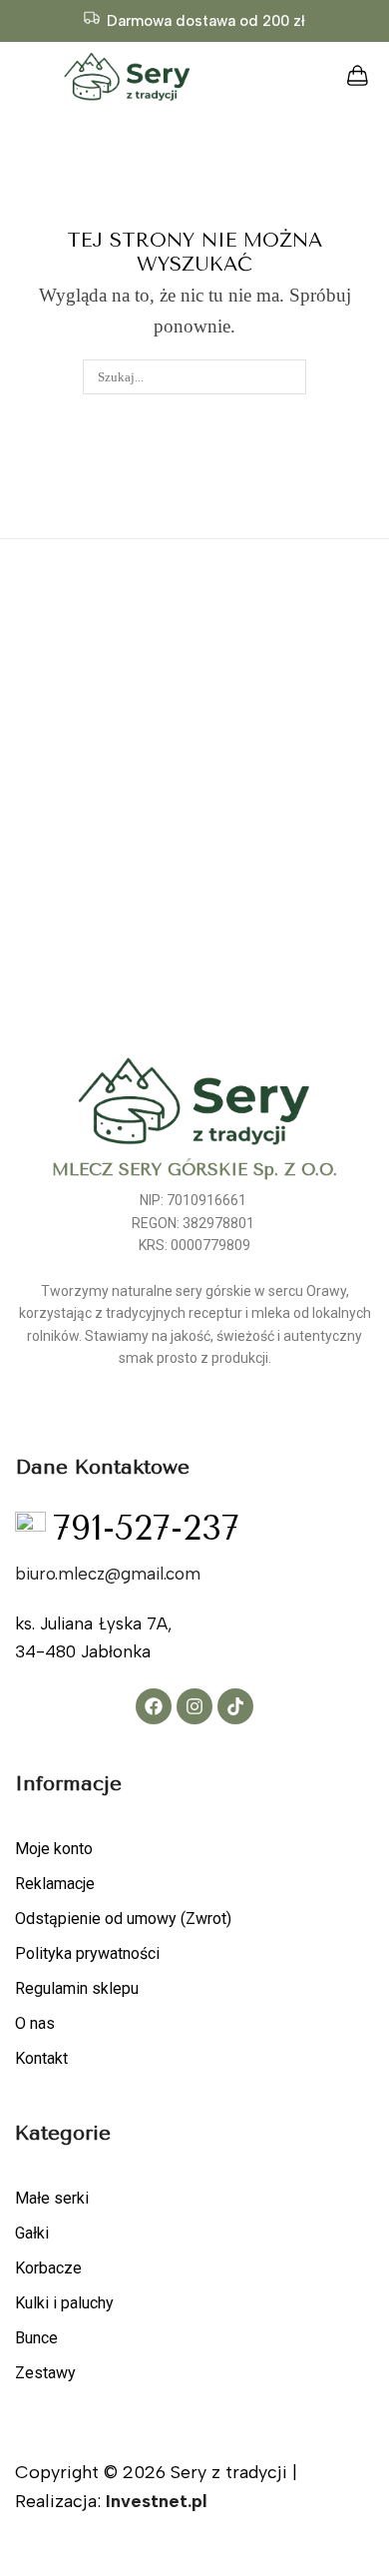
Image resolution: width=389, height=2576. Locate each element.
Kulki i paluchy (64, 2303)
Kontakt (41, 2058)
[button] (18, 77)
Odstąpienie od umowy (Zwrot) (123, 1919)
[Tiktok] (235, 1706)
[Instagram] (194, 1706)
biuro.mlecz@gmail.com (108, 1574)
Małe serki (52, 2198)
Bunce (36, 2338)
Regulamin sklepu (77, 1988)
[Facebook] (154, 1706)
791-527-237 (146, 1529)
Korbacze (48, 2268)
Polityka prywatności (87, 1953)
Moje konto (54, 1849)
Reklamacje (55, 1884)
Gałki (32, 2233)
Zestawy (45, 2373)
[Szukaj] (289, 376)
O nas (35, 2023)
